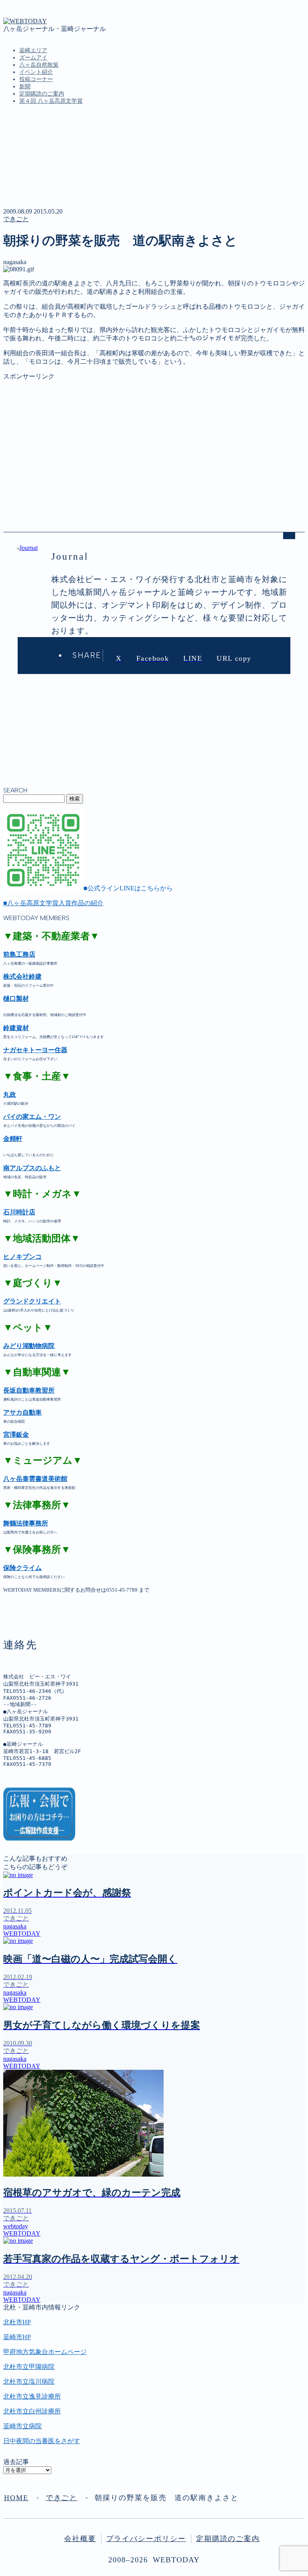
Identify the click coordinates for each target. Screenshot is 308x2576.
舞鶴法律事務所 (26, 1523)
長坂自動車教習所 (29, 1390)
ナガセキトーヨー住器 (35, 1050)
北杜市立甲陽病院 (29, 2367)
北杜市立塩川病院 (29, 2382)
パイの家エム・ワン (32, 1117)
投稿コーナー (36, 79)
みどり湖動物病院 (29, 1346)
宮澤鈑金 (16, 1435)
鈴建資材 (16, 1028)
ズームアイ (33, 58)
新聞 (25, 87)
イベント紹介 (36, 72)
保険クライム (22, 1568)
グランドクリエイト (32, 1301)
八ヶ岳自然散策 (39, 65)
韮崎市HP (17, 2337)
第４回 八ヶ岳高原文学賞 (51, 101)
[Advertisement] (154, 437)
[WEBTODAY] (25, 21)
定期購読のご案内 (42, 94)
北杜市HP (17, 2322)
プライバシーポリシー (146, 2539)
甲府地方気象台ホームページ (45, 2352)
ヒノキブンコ (22, 1257)
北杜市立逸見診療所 (32, 2396)
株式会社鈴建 (22, 976)
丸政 (10, 1095)
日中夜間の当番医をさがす (42, 2441)
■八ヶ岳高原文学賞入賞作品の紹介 (53, 903)
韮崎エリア (33, 50)
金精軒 (13, 1139)
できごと (16, 219)
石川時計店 (19, 1212)
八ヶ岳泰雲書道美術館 (35, 1479)
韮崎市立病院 (22, 2426)
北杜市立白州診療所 (32, 2411)
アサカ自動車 (22, 1412)
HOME (16, 2498)
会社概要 (80, 2539)
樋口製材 (16, 999)
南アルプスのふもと (32, 1168)
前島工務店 (19, 954)
